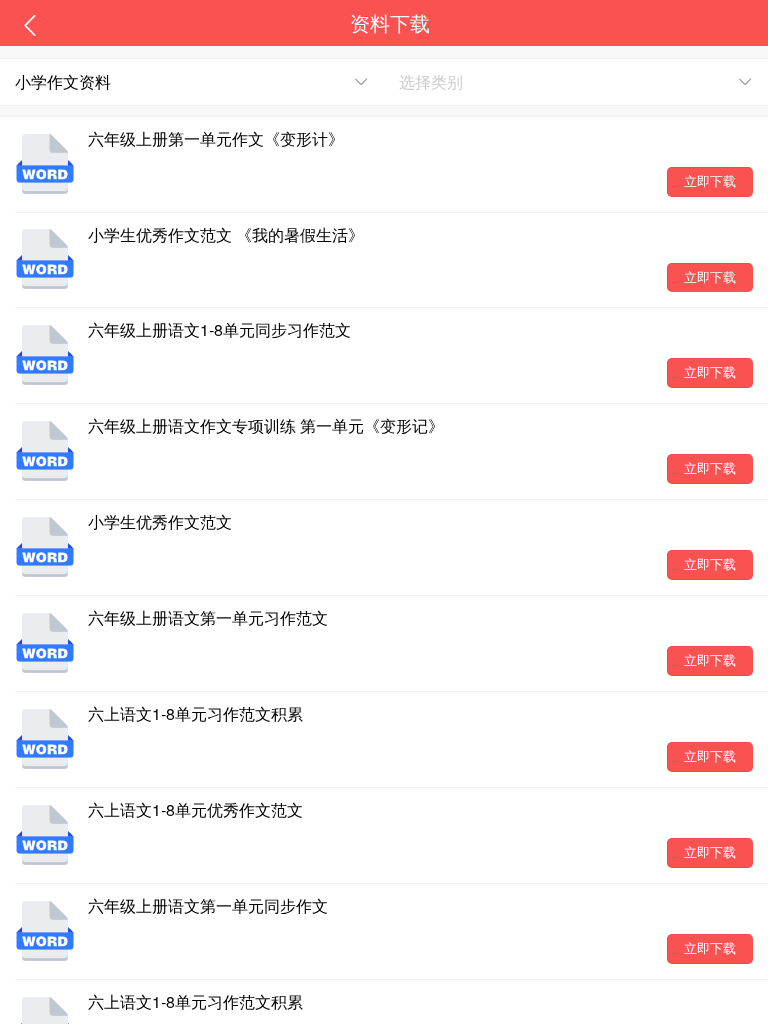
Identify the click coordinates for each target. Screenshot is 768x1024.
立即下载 (710, 181)
